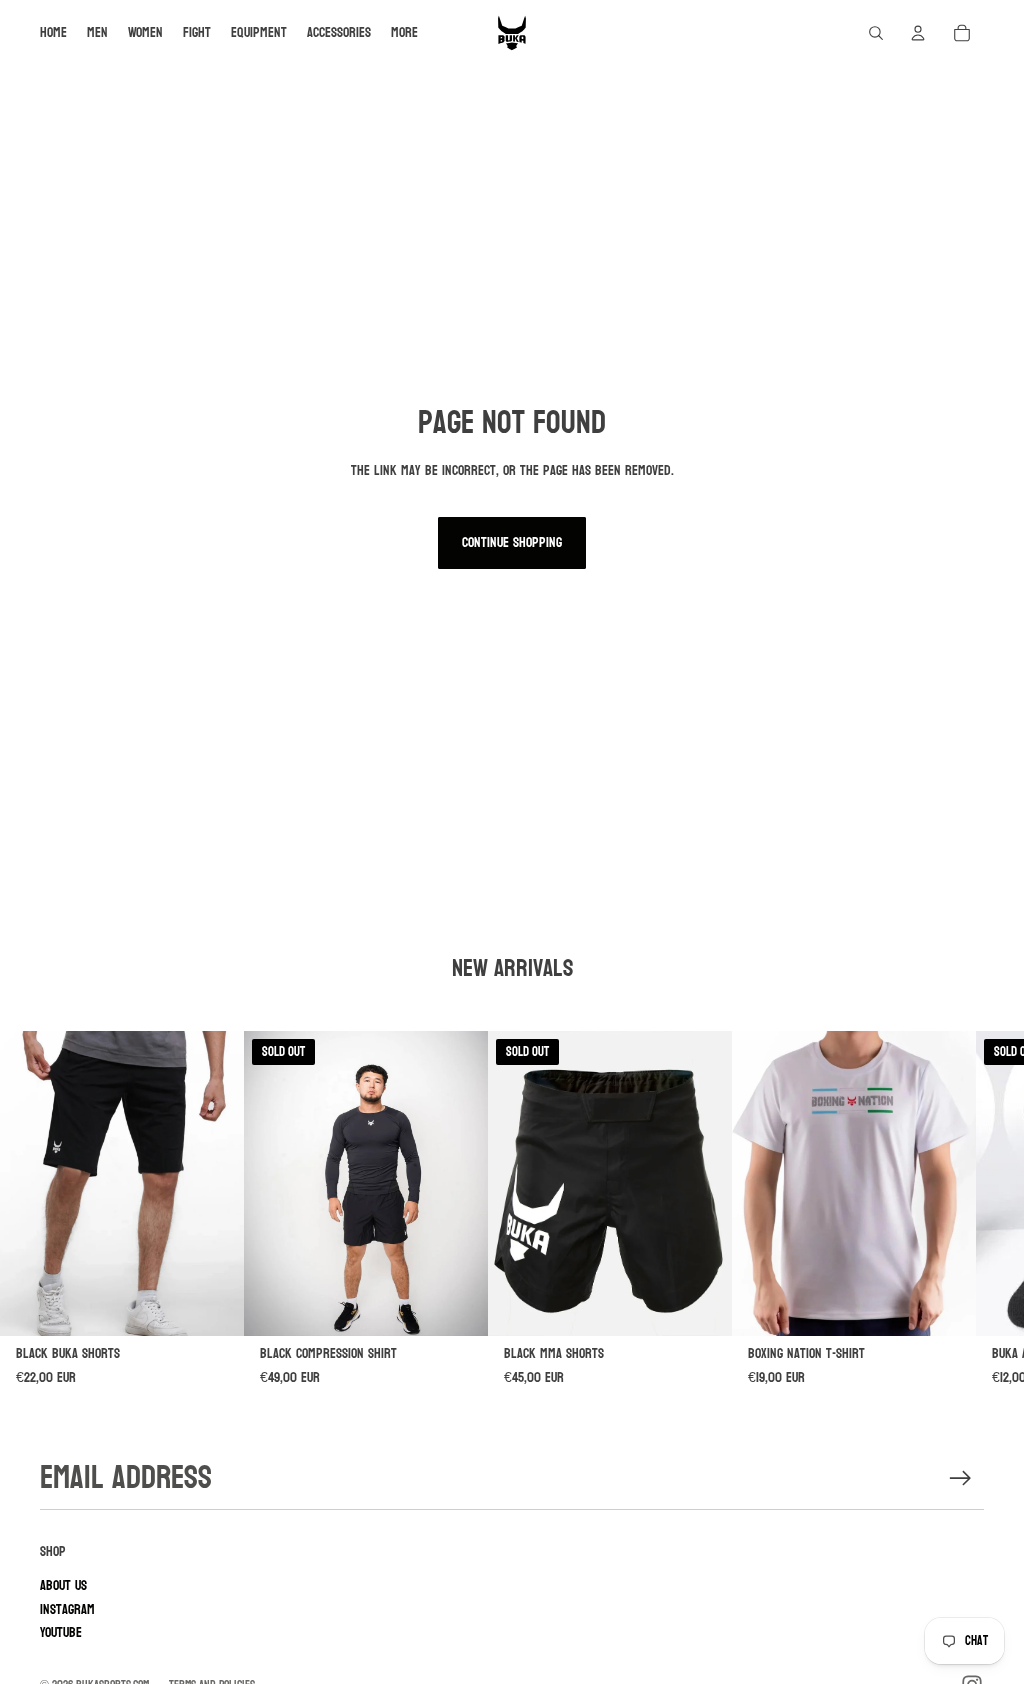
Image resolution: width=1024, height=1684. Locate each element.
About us (63, 1585)
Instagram (67, 1609)
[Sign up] (960, 1478)
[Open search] (876, 33)
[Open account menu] (918, 33)
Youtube (61, 1632)
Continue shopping (512, 542)
